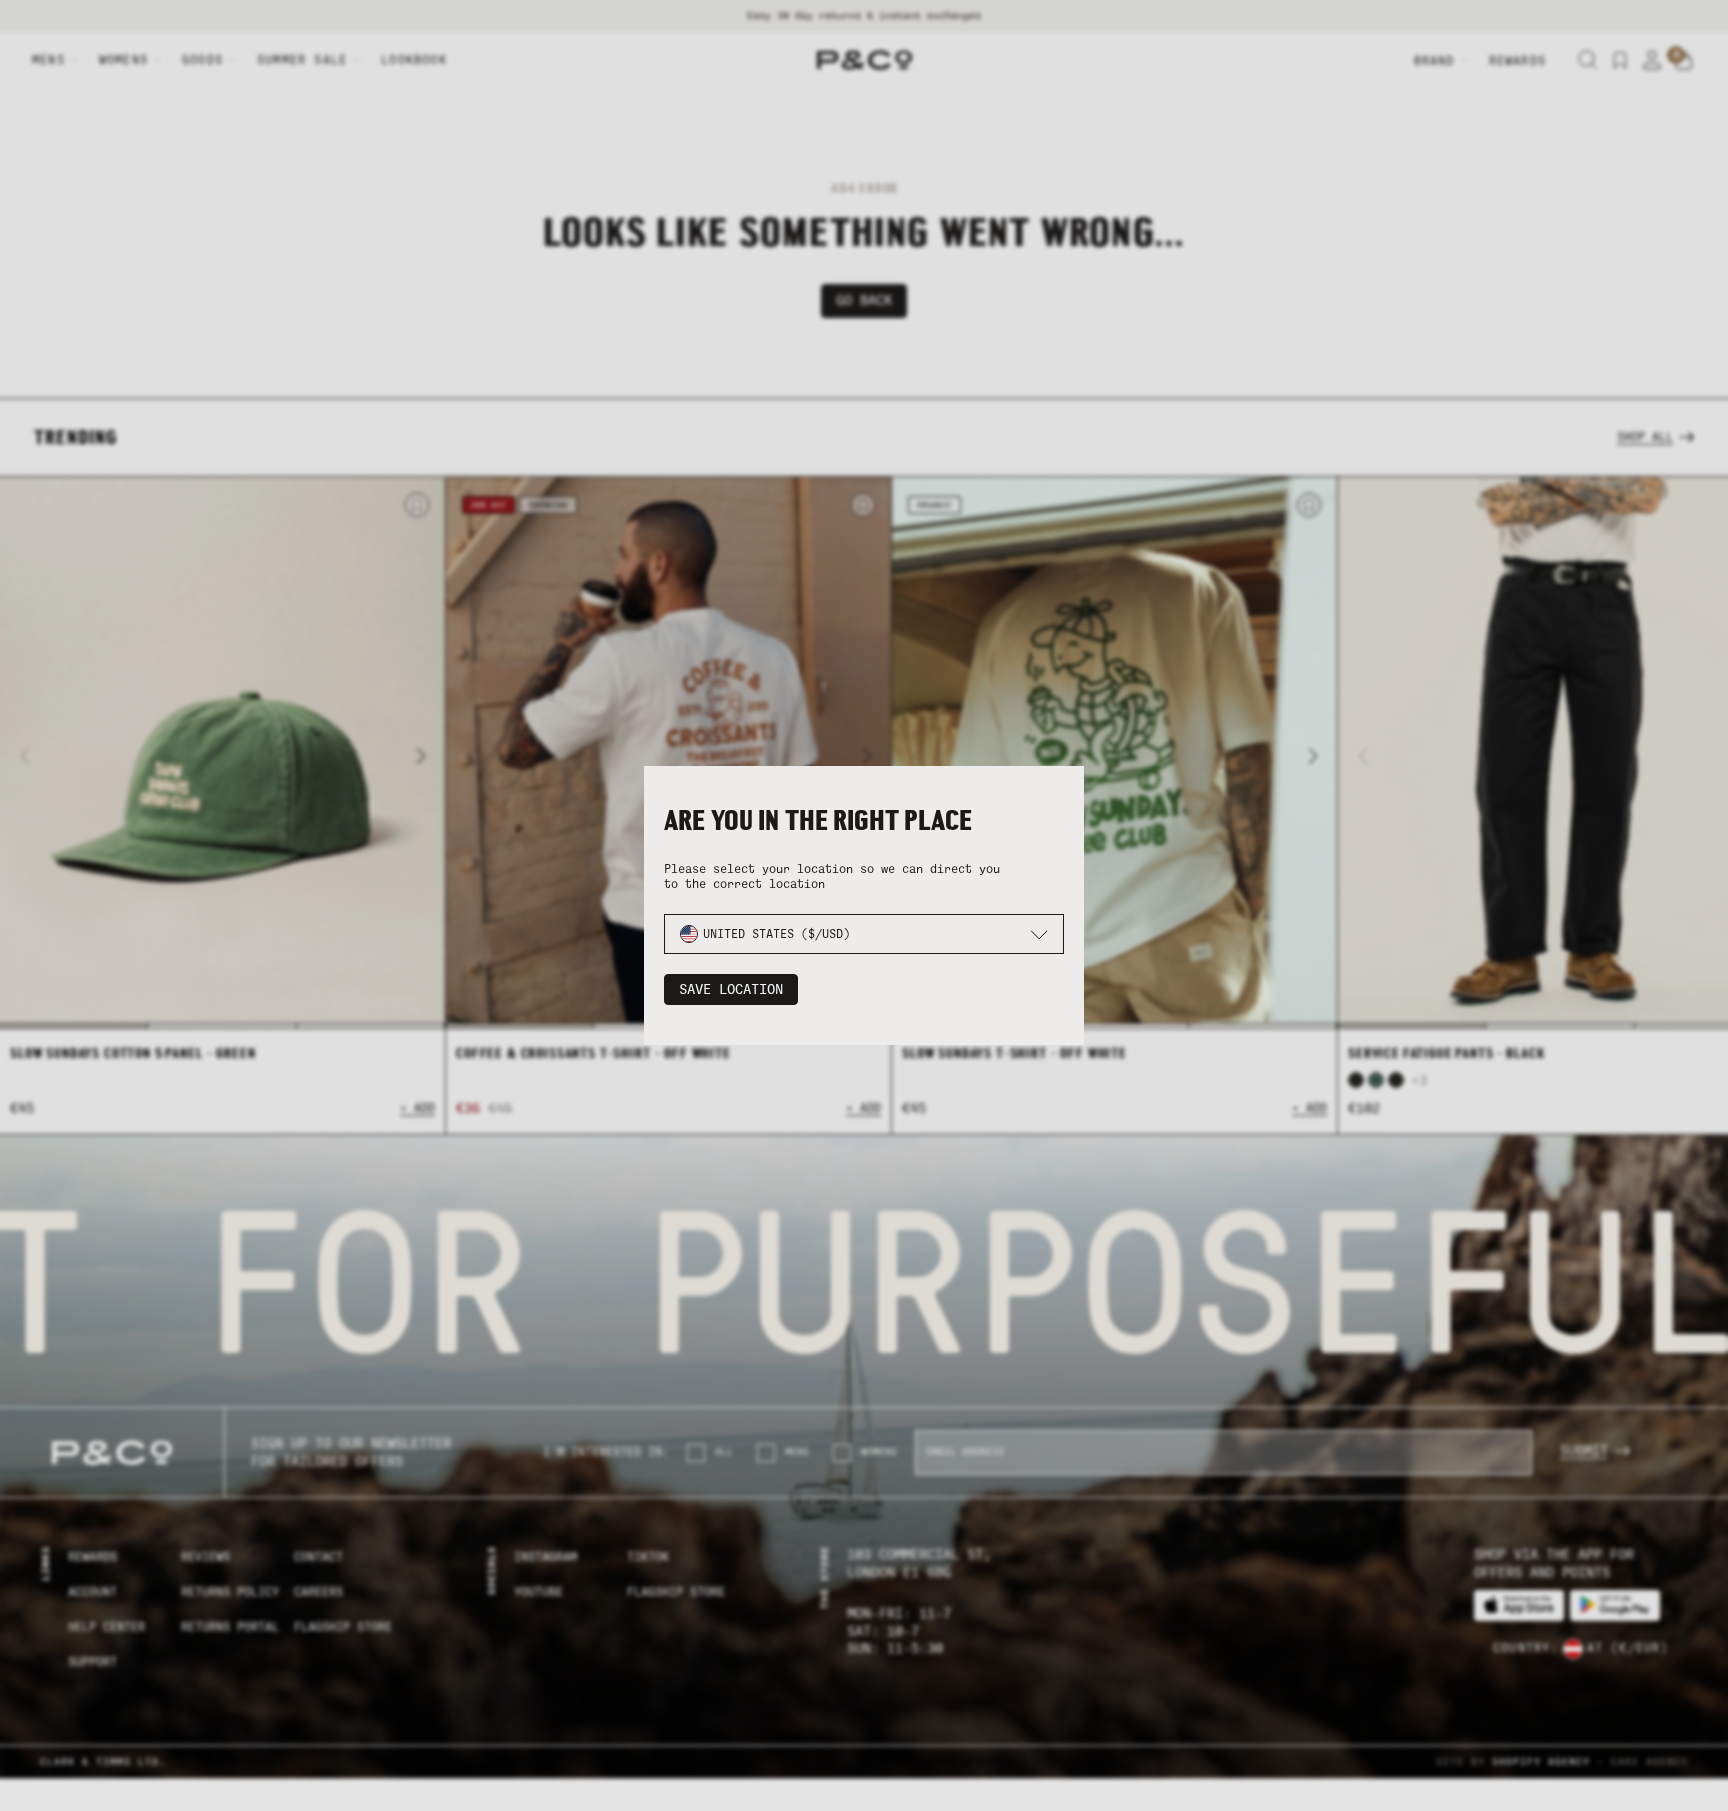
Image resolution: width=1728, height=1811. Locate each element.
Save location (731, 989)
